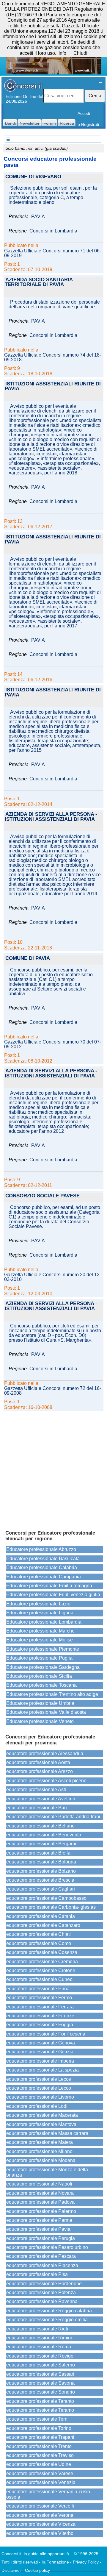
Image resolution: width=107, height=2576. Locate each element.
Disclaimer (11, 2570)
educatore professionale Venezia (41, 2482)
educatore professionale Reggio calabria (49, 2311)
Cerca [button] (95, 96)
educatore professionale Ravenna (42, 2301)
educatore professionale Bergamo (42, 1844)
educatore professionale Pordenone (44, 2284)
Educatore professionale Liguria (40, 1613)
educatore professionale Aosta (38, 1762)
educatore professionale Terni (37, 2419)
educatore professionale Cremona (42, 1962)
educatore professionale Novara (40, 2193)
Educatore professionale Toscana (41, 1685)
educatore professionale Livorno (40, 2097)
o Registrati (88, 124)
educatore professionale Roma (39, 2347)
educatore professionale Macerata (42, 2115)
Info (62, 53)
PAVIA (38, 217)
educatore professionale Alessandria (45, 1753)
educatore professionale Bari (37, 1808)
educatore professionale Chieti (38, 1934)
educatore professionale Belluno (40, 1826)
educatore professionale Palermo (41, 2211)
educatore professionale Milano (39, 2151)
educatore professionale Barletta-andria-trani (53, 1817)
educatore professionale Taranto (40, 2401)
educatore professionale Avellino (41, 1799)
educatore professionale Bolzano (41, 1871)
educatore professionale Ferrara (40, 2007)
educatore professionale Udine (39, 2464)
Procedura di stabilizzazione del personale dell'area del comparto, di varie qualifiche (54, 304)
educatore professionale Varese (40, 2473)
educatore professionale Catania (41, 1916)
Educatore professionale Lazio (38, 1604)
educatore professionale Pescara (41, 2256)
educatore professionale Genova (41, 2043)
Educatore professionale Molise (40, 1640)
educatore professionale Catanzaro (43, 1925)
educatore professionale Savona (40, 2383)
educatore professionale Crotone (41, 1970)
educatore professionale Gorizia (40, 2052)
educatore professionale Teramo (40, 2410)
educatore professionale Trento (39, 2446)
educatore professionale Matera (40, 2142)
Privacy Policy (86, 2562)
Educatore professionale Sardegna (43, 1667)
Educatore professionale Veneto (40, 1721)
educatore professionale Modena (41, 2160)
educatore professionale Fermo (39, 1998)
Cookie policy (37, 2570)
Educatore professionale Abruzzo (41, 1549)
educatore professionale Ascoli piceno (46, 1781)
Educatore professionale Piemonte (43, 1649)
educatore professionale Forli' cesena (46, 2034)
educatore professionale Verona (40, 2515)
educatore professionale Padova (40, 2202)
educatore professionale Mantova (41, 2124)
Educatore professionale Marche (40, 1631)
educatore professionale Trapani (40, 2437)
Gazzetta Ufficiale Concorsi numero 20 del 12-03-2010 (53, 1277)
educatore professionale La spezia (43, 2070)
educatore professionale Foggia (40, 2025)
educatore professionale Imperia (40, 2061)
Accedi (84, 113)
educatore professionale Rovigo (40, 2356)
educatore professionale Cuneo (39, 1979)
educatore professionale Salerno (41, 2365)
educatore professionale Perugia (41, 2238)
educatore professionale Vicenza (41, 2524)
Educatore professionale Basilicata (43, 1559)
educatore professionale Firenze (40, 2016)
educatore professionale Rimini (39, 2338)
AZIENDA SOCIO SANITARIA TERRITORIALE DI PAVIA (39, 282)
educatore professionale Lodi (37, 2106)
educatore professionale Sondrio (41, 2392)
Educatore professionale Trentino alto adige (52, 1694)
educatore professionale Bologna (41, 1862)
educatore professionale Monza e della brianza (47, 2172)
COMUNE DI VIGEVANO (33, 177)
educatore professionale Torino (39, 2428)
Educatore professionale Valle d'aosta (46, 1712)
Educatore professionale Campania (44, 1577)
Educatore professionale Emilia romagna (49, 1586)
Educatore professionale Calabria (42, 1567)
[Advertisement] (53, 1468)
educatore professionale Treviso (40, 2455)
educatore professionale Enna (38, 1989)
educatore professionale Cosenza (42, 1952)
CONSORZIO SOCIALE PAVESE (43, 1196)
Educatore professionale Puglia (39, 1658)
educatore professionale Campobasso (46, 1898)
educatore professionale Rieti (37, 2329)
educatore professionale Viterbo (40, 2533)
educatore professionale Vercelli (40, 2506)
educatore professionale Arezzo (40, 1771)
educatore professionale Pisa (37, 2274)
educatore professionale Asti (36, 1790)
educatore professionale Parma (39, 2220)
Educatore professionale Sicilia (39, 1676)
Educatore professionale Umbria (40, 1703)
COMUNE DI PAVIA (28, 959)
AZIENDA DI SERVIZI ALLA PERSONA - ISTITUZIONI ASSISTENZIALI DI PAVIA (51, 817)
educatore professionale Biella (38, 1853)
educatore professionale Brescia (40, 1880)
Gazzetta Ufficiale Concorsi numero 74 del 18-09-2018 (53, 357)
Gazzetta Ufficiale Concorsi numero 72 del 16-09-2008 (53, 1391)
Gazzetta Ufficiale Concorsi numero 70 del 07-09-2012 (53, 1044)
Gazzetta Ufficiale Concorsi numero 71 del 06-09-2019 (53, 253)
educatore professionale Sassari (40, 2374)
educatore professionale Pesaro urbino (47, 2247)
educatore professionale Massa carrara (47, 2133)
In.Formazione (55, 2562)
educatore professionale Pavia (38, 2229)
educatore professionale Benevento (44, 1835)
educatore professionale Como (39, 1943)
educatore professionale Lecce (39, 2079)
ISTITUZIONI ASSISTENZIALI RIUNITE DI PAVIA (53, 387)
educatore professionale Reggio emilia (47, 2320)
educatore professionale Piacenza (42, 2265)
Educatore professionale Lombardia (44, 1622)
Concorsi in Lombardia (53, 231)
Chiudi (80, 53)
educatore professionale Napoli (39, 2184)
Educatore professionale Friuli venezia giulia (53, 1595)
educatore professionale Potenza (41, 2293)
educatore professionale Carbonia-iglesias (51, 1907)
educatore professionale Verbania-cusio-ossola (49, 2494)
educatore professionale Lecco (39, 2088)
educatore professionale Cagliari (41, 1889)
